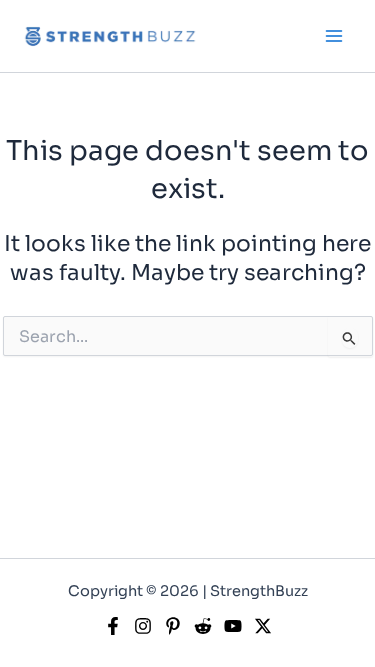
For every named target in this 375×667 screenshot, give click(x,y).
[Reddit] (203, 626)
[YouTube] (233, 626)
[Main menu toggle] (334, 36)
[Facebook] (113, 626)
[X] (263, 626)
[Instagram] (143, 626)
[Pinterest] (173, 626)
